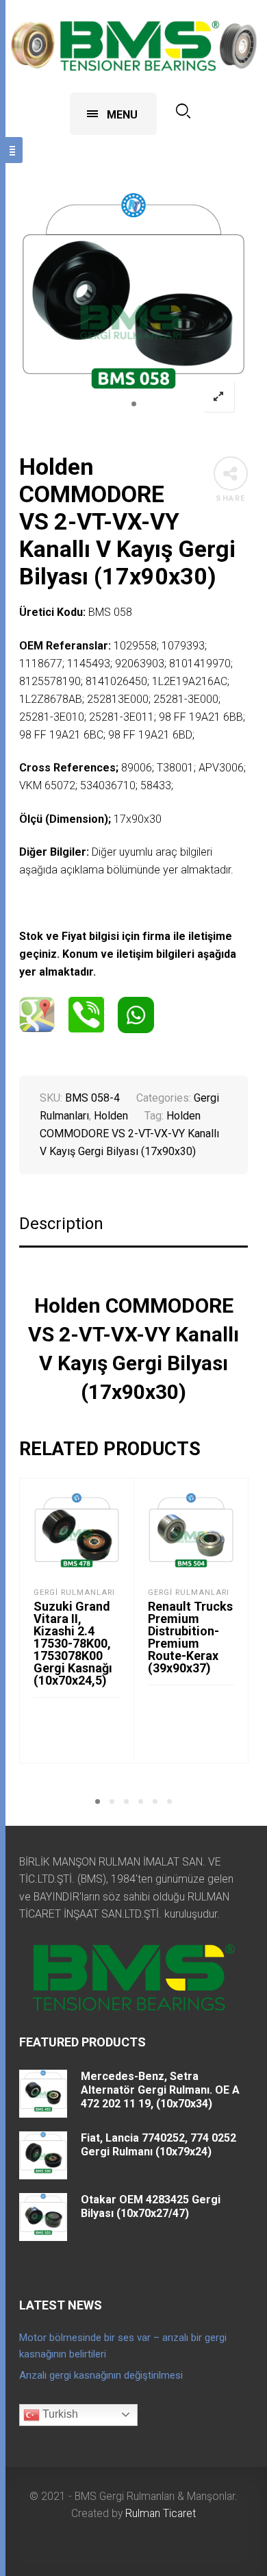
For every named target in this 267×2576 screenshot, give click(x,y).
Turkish (59, 2414)
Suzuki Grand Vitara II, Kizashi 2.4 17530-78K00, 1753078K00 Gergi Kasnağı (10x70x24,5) (73, 1643)
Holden (111, 1116)
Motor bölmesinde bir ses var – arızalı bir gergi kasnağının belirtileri (123, 2346)
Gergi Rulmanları (74, 1593)
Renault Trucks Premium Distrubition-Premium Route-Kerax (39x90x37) (190, 1637)
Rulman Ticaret (161, 2513)
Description (61, 1224)
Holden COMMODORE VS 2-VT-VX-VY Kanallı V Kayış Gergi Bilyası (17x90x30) (129, 1134)
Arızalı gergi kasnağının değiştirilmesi (101, 2375)
